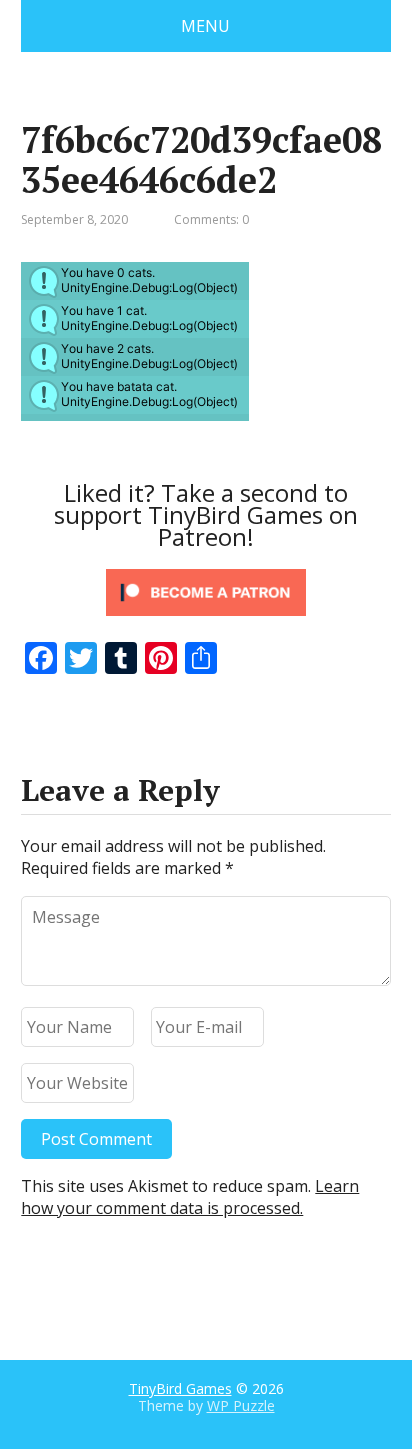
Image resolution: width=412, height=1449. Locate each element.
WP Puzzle (241, 1405)
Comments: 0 (211, 219)
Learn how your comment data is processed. (190, 1197)
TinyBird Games (180, 1388)
